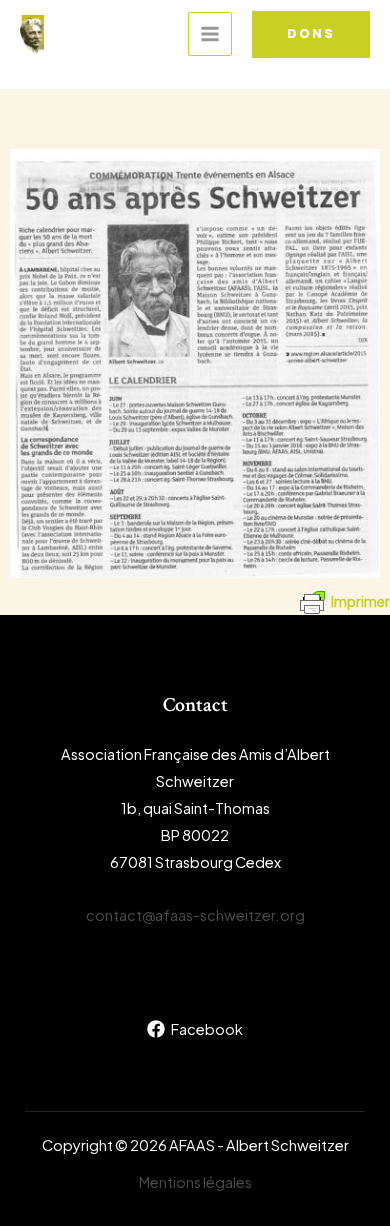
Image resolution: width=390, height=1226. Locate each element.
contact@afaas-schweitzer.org (195, 915)
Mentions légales (195, 1182)
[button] (311, 34)
